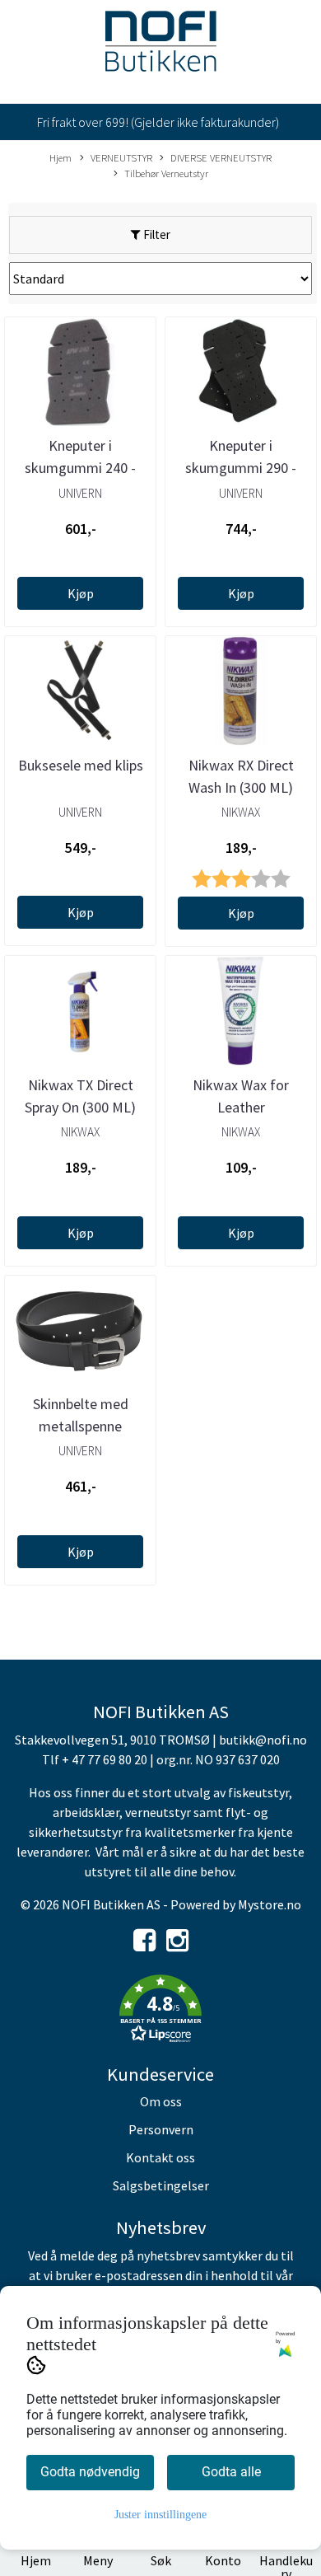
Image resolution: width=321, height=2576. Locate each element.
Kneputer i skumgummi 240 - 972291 (80, 468)
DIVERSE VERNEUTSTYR (221, 157)
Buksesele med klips (81, 765)
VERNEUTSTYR (121, 157)
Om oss (161, 2101)
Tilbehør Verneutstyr (166, 173)
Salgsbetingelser (161, 2185)
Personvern (161, 2129)
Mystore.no (270, 1904)
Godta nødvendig (90, 2472)
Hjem (60, 157)
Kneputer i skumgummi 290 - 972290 (241, 468)
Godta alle (231, 2472)
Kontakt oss (160, 2157)
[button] (160, 2012)
